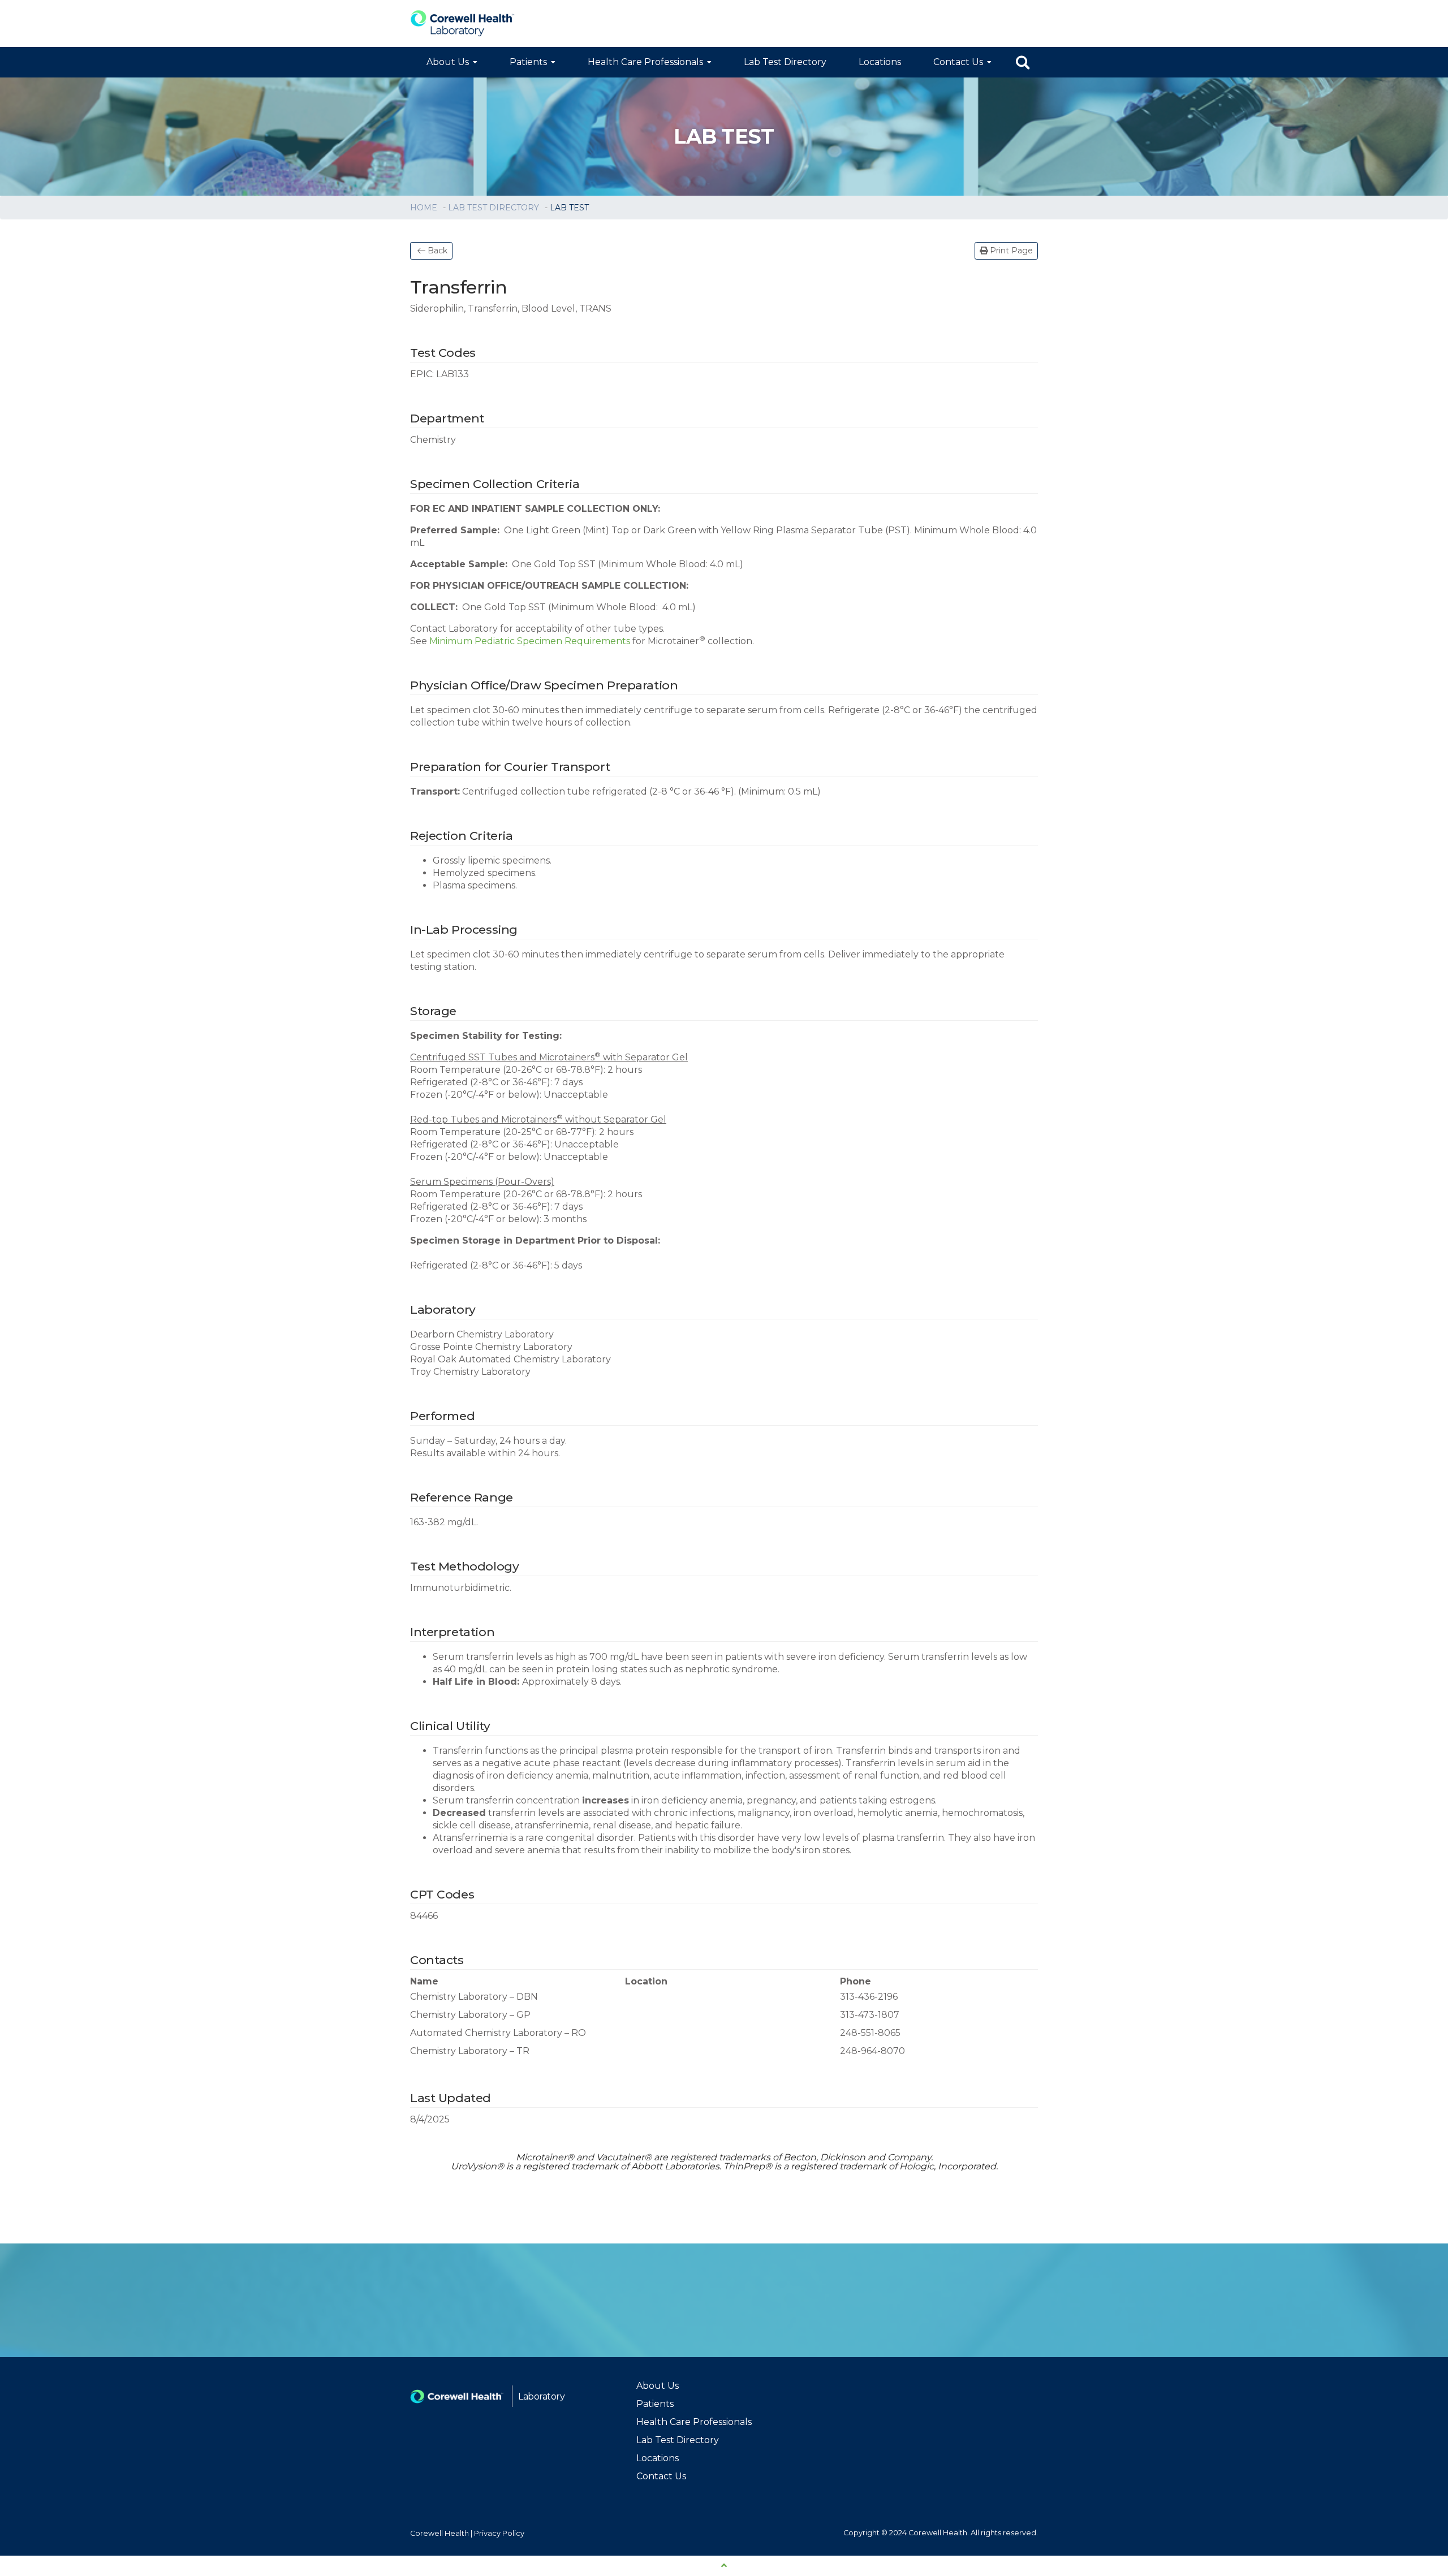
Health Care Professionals (645, 62)
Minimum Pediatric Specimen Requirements (530, 641)
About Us (448, 62)
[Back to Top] (724, 2566)
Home (425, 208)
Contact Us (958, 62)
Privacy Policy (499, 2533)
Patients (528, 62)
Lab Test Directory (785, 62)
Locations (880, 62)
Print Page (1010, 251)
